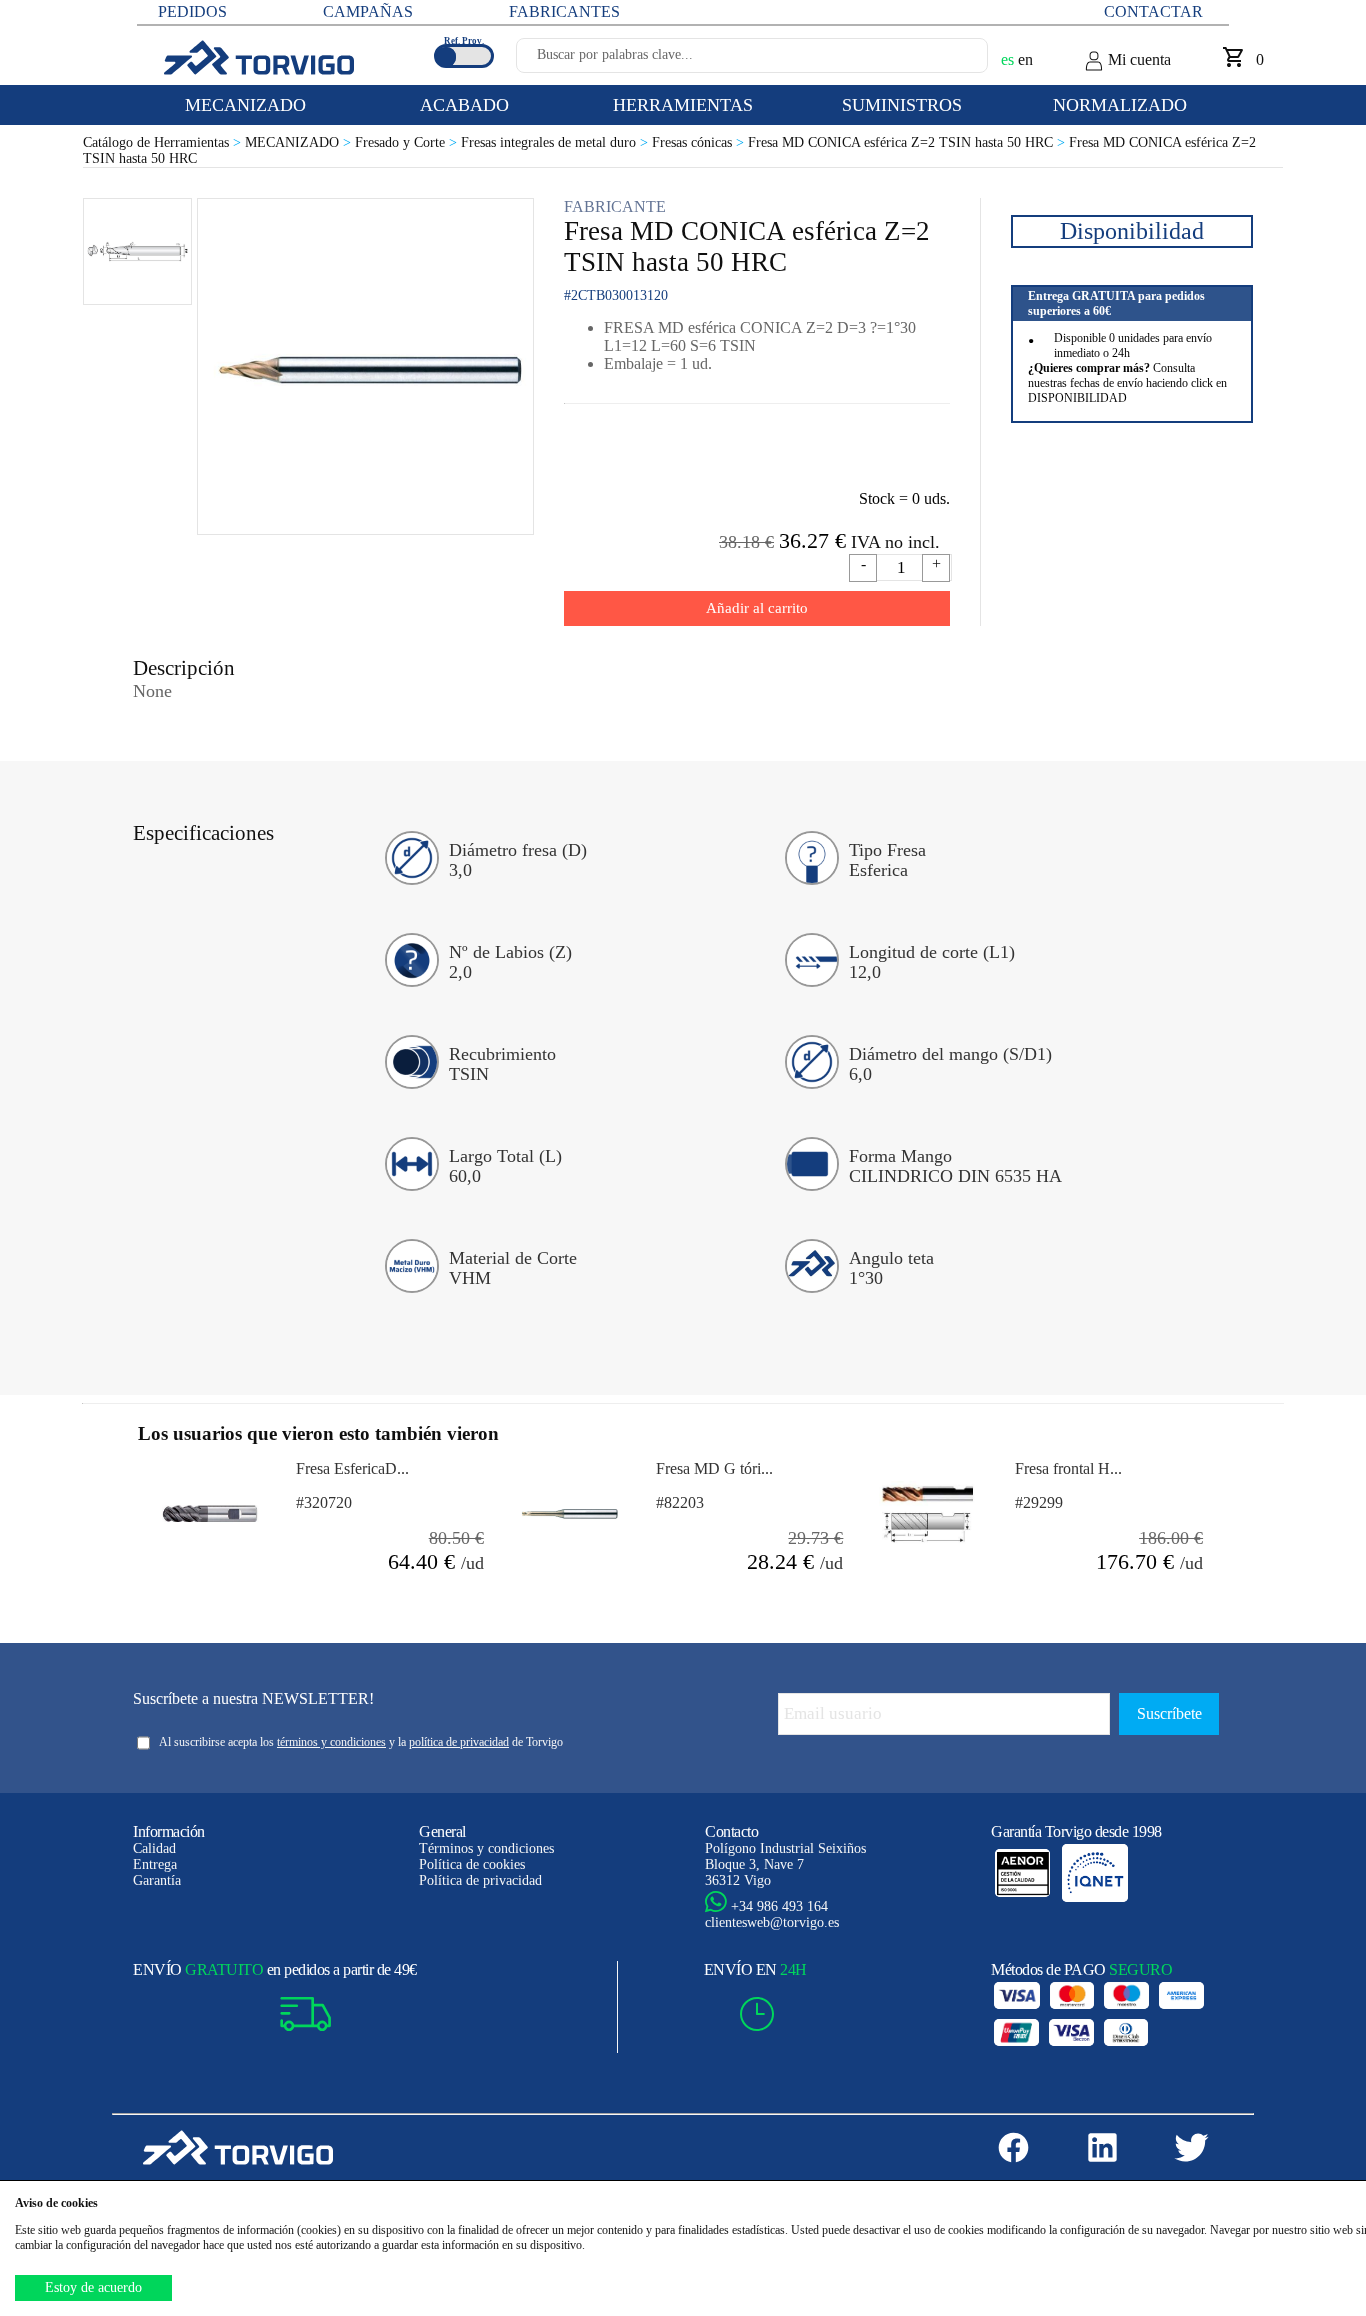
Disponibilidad (1132, 231)
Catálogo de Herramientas (164, 142)
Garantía (157, 1880)
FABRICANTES (564, 11)
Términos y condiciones (486, 1848)
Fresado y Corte (408, 142)
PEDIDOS (192, 11)
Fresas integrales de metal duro (556, 142)
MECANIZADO (300, 142)
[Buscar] (949, 61)
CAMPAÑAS (368, 11)
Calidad (154, 1848)
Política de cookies (472, 1864)
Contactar (1153, 11)
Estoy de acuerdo (93, 2287)
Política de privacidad (480, 1880)
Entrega (155, 1864)
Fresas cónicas (700, 142)
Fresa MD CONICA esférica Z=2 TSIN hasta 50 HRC (908, 142)
